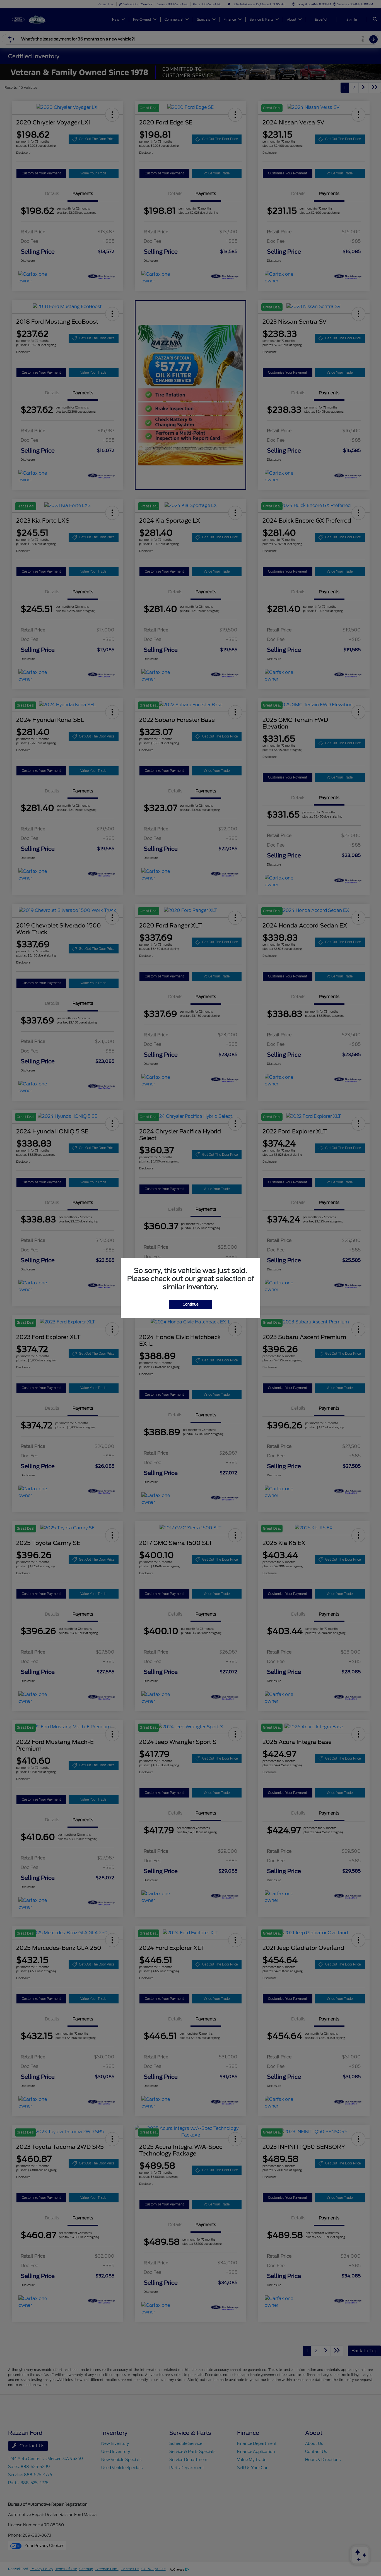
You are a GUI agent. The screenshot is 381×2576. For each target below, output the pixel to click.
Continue (191, 1304)
